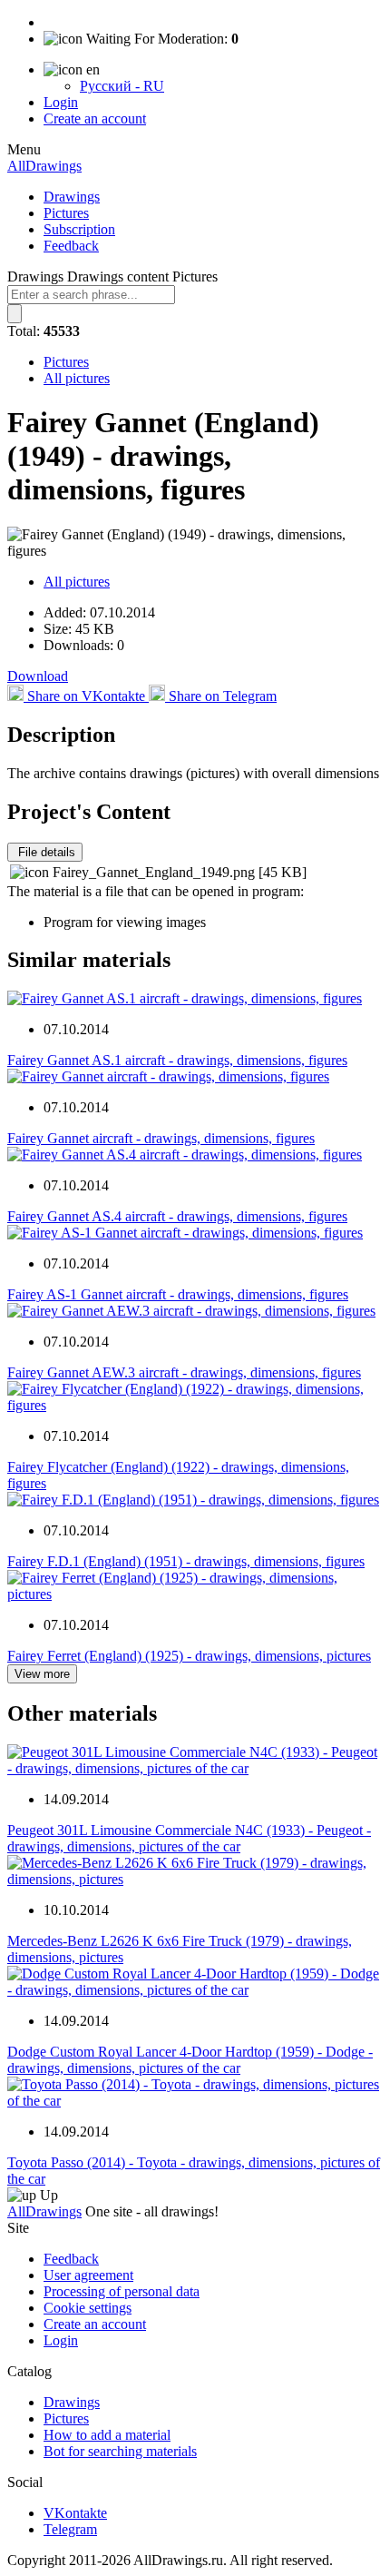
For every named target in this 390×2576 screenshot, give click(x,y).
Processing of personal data (122, 2291)
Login (61, 102)
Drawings (72, 197)
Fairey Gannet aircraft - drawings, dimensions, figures (161, 1138)
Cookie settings (88, 2308)
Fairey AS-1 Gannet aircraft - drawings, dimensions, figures (178, 1294)
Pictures (66, 213)
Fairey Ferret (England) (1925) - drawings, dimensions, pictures (189, 1656)
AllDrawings (44, 166)
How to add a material (107, 2435)
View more (42, 1674)
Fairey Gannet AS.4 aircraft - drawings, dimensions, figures (177, 1216)
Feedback (71, 246)
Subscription (79, 229)
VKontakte (75, 2513)
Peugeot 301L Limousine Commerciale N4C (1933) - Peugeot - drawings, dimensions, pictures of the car (189, 1838)
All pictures (77, 378)
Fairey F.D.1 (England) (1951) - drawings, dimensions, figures (186, 1561)
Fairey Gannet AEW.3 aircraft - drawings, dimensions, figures (184, 1372)
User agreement (88, 2275)
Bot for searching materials (120, 2451)
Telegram (70, 2529)
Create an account (95, 118)
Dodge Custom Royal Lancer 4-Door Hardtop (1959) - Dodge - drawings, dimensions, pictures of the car (190, 2060)
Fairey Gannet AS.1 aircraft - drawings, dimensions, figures (177, 1060)
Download (38, 676)
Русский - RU (122, 86)
